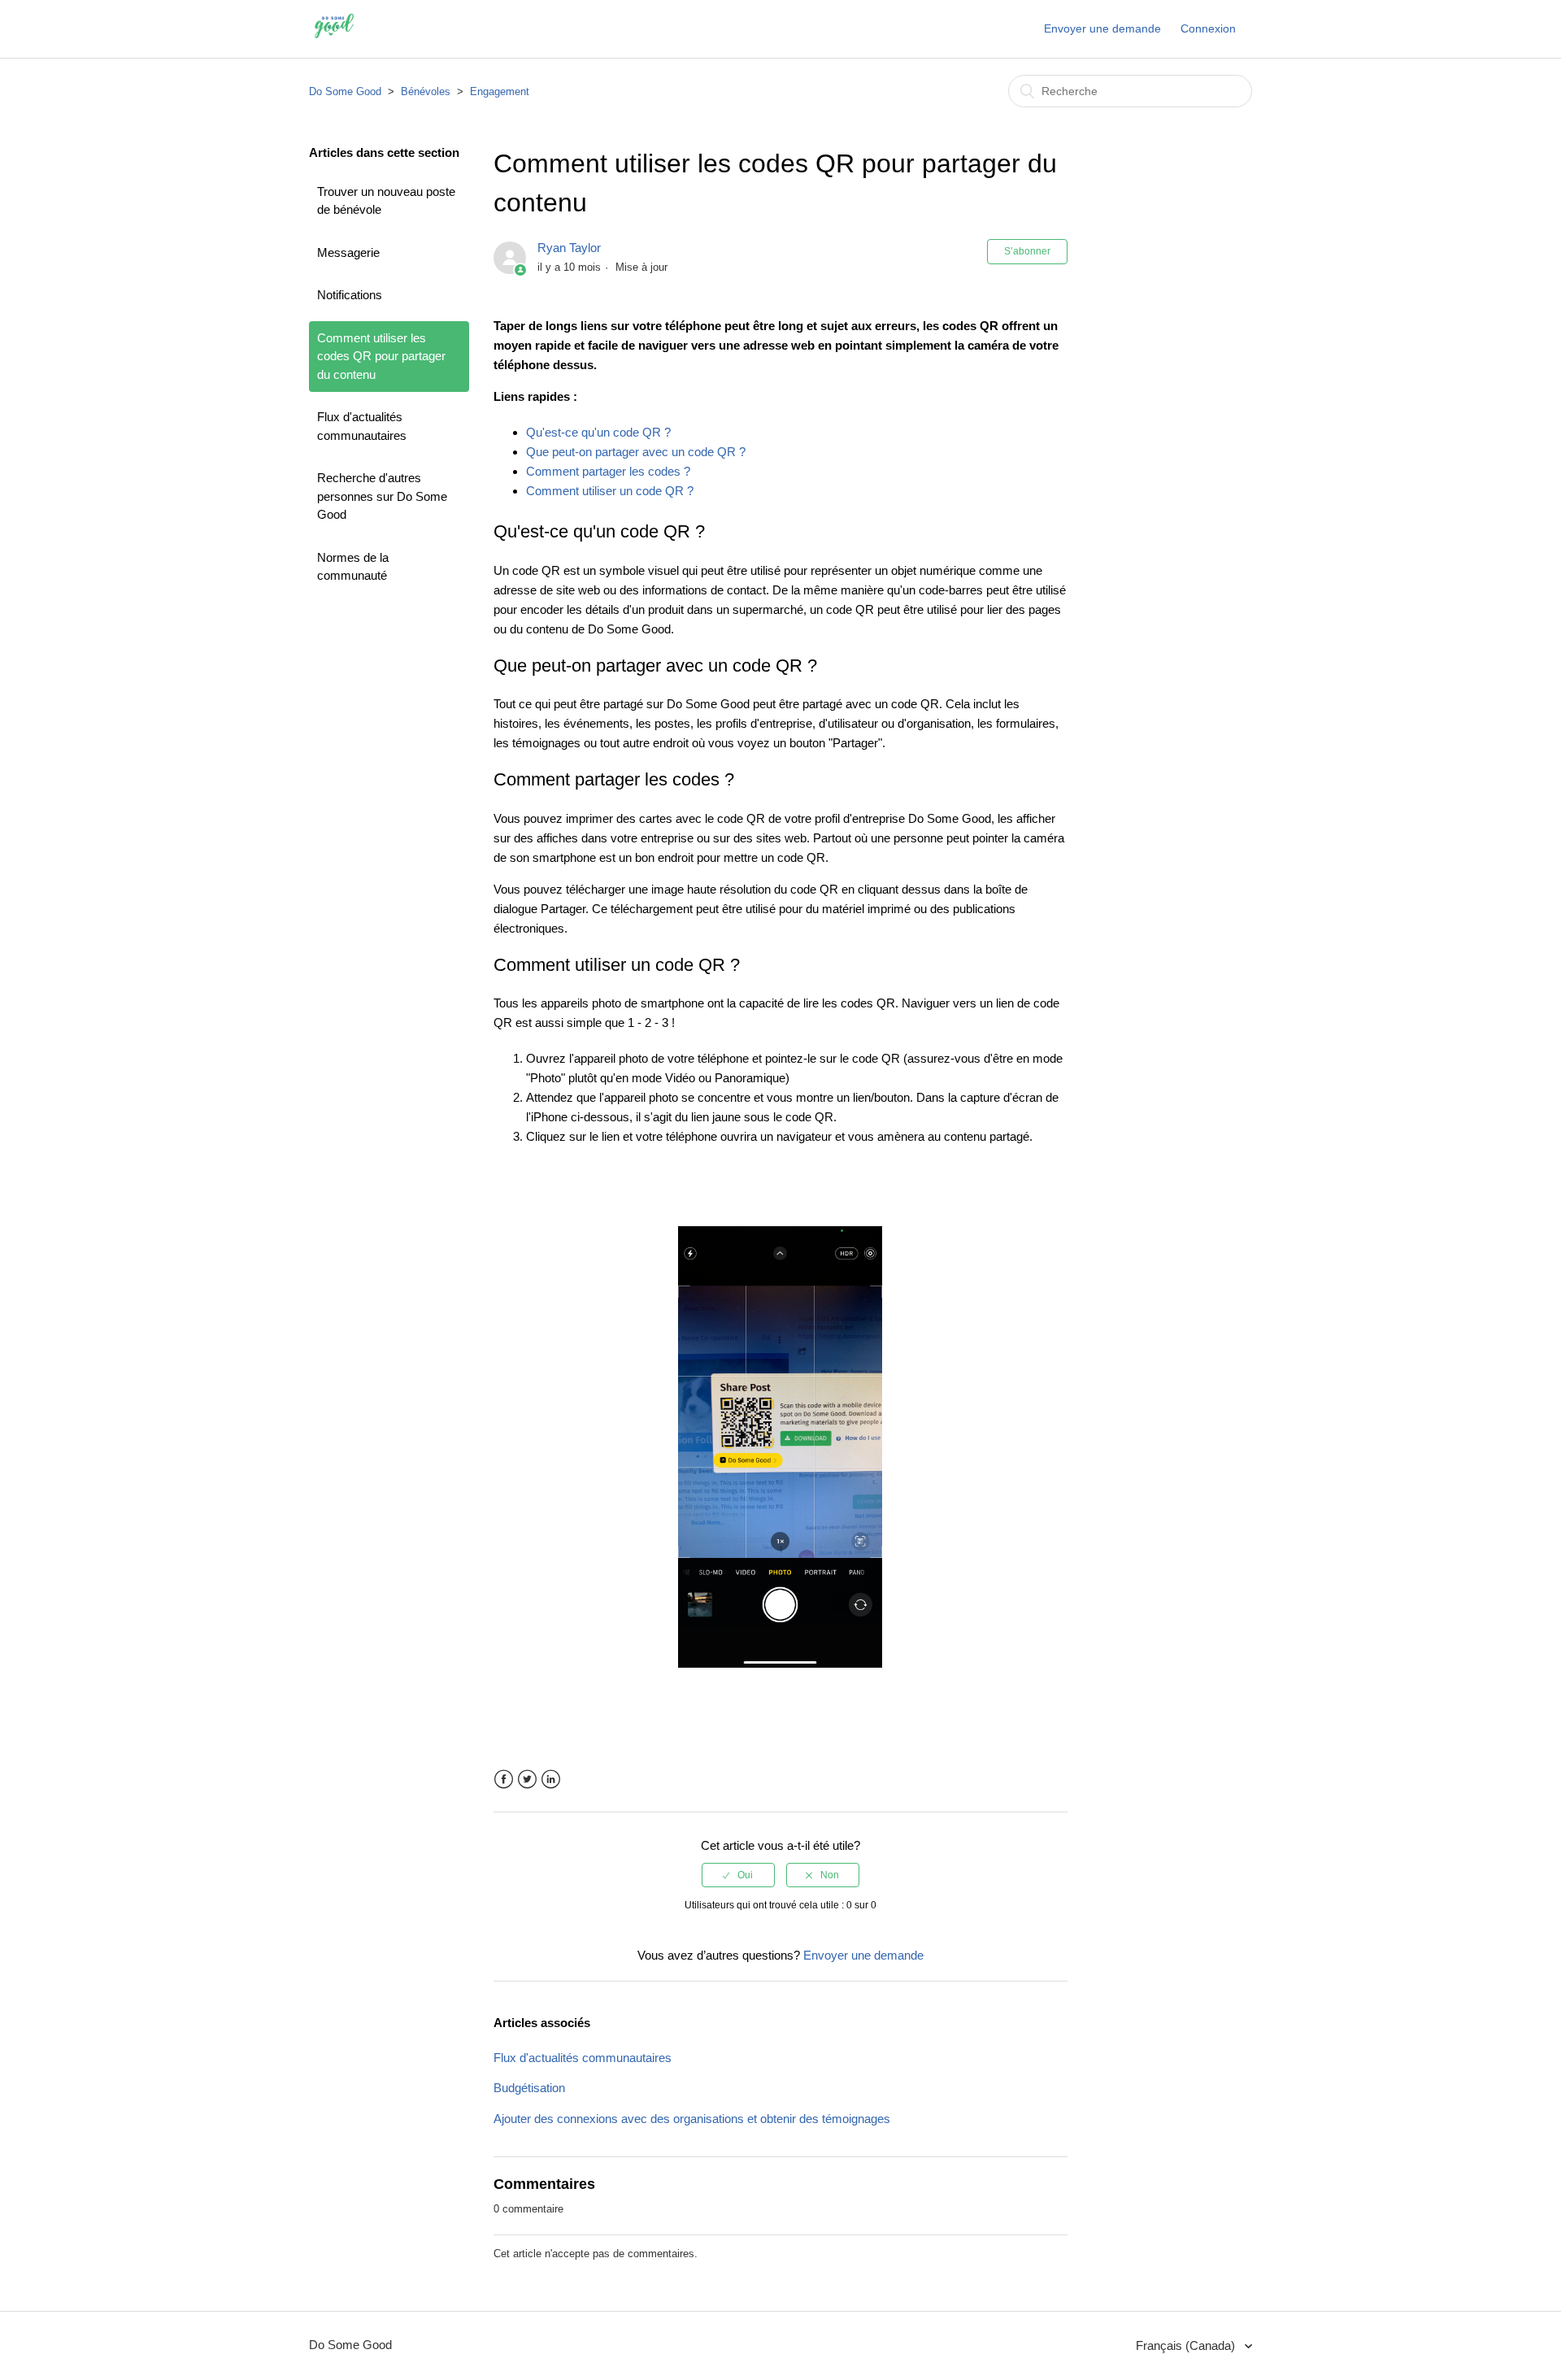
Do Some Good (345, 91)
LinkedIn (551, 1780)
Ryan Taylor (569, 248)
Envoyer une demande (1102, 28)
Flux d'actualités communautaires (362, 426)
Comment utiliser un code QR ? (610, 491)
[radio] (738, 1875)
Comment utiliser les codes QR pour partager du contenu (381, 356)
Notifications (350, 295)
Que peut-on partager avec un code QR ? (636, 452)
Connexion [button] (1208, 28)
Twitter (527, 1780)
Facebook (504, 1780)
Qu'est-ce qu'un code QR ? (598, 432)
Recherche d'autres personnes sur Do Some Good (382, 496)
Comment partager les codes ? (608, 471)
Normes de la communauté (353, 567)
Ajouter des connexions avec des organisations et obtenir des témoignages (692, 2119)
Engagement (500, 91)
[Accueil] (335, 37)
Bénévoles (426, 91)
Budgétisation (529, 2088)
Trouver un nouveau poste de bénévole (386, 201)
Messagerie (348, 252)
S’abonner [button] (1027, 251)
